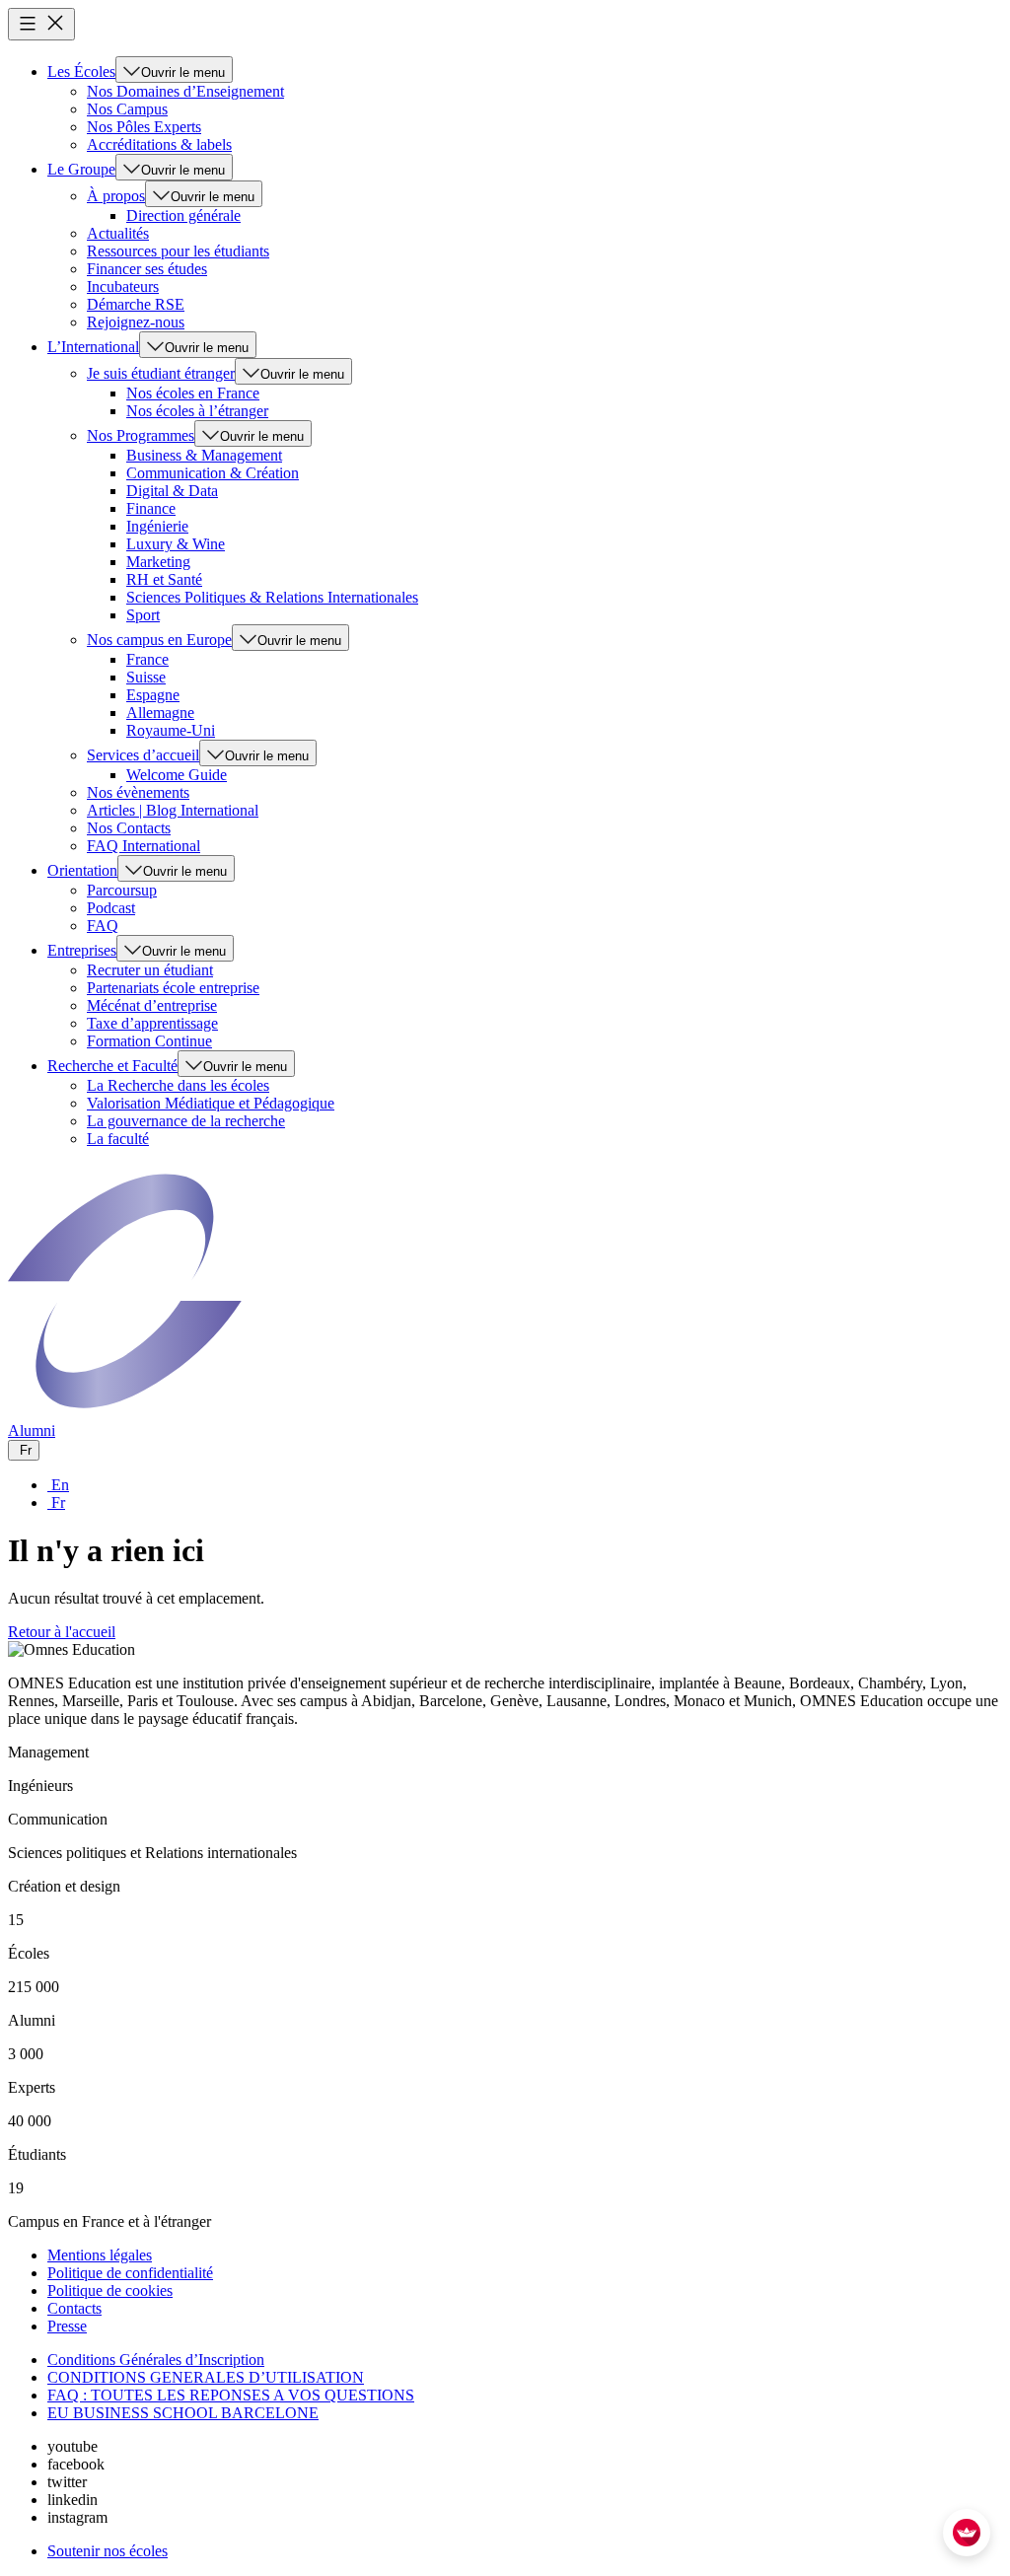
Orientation (82, 870)
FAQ (103, 926)
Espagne (153, 695)
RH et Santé (164, 579)
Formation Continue (149, 1041)
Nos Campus (127, 109)
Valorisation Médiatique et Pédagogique (211, 1103)
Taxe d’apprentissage (152, 1023)
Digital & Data (172, 491)
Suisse (146, 677)
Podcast (111, 908)
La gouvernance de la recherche (186, 1121)
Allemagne (160, 713)
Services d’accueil (143, 755)
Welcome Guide (177, 775)
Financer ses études (147, 269)
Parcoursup (122, 890)
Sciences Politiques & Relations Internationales (272, 597)
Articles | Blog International (173, 810)
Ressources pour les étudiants (178, 251)
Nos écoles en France (193, 393)
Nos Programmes (141, 435)
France (147, 659)
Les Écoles (81, 72)
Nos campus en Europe (159, 640)
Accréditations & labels (159, 144)
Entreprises (82, 950)
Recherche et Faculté (112, 1066)
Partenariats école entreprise (173, 988)
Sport (143, 615)
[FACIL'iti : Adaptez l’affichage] (967, 2533)
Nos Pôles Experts (144, 127)
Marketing (158, 562)
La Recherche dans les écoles (178, 1085)
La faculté (118, 1139)
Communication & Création (213, 473)
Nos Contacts (129, 828)
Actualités (118, 233)
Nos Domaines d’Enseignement (185, 91)
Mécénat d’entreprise (152, 1005)
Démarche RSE (136, 304)
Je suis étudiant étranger (161, 373)
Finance (151, 508)
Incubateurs (123, 286)
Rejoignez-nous (136, 322)
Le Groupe (81, 169)
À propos (116, 196)
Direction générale (183, 215)
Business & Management (204, 455)
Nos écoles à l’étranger (197, 411)
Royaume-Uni (171, 730)
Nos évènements (138, 792)
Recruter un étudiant (150, 970)
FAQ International (144, 846)
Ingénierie (157, 526)
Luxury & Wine (176, 544)
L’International (93, 347)
